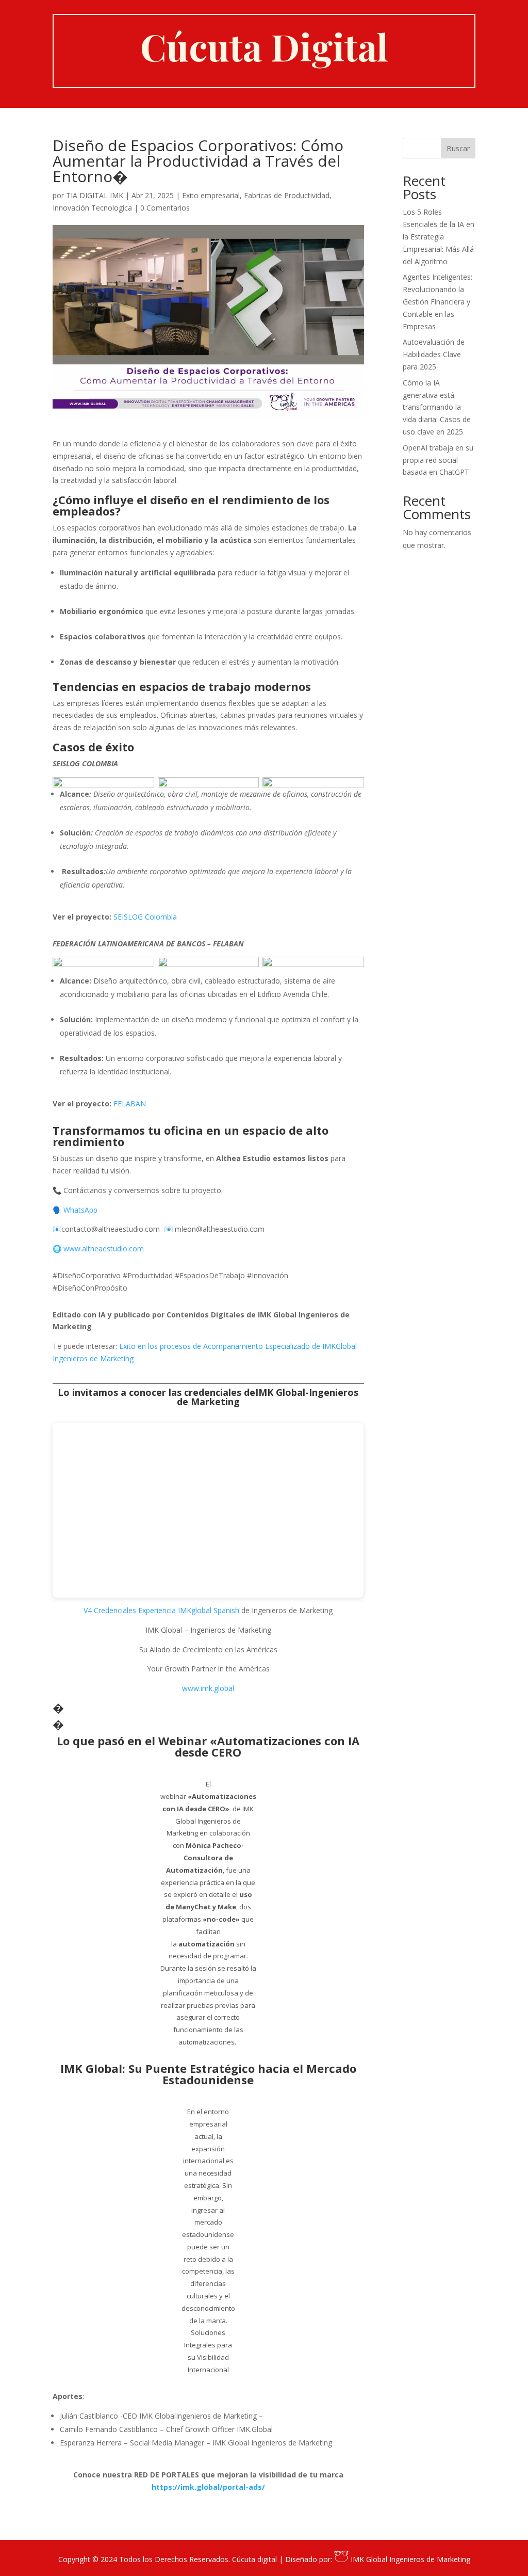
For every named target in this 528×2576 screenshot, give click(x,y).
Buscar (458, 148)
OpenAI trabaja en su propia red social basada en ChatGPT (438, 460)
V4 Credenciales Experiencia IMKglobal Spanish (161, 1610)
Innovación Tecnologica (92, 208)
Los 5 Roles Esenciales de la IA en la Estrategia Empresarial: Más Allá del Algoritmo (439, 236)
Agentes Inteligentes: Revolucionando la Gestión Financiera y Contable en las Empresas (438, 301)
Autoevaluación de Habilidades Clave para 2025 (434, 354)
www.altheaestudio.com (105, 1249)
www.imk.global (208, 1688)
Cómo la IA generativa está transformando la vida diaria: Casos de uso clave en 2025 (437, 407)
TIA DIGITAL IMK (95, 195)
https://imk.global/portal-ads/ (208, 2487)
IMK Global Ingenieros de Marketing (409, 2559)
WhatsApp (80, 1210)
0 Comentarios (165, 208)
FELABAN (130, 1104)
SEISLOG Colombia (145, 917)
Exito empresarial (211, 195)
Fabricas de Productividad (287, 195)
